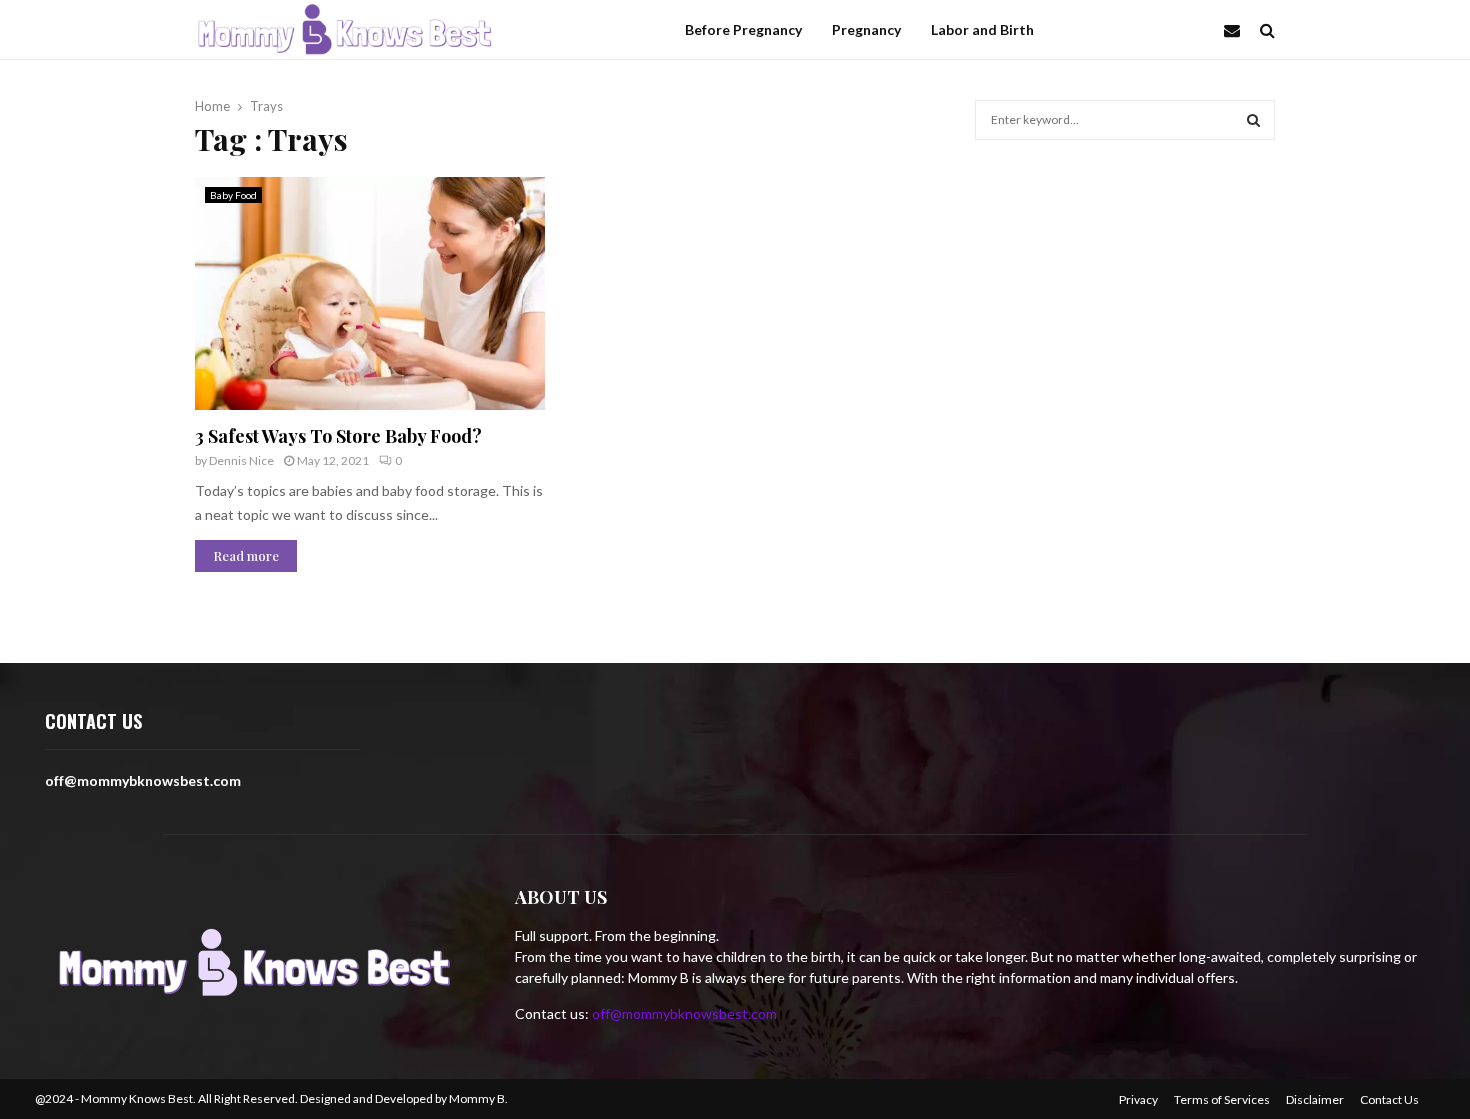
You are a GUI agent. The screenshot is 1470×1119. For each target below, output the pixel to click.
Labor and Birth (982, 29)
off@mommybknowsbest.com (684, 1013)
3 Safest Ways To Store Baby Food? (338, 436)
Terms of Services (1222, 1099)
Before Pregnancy (743, 29)
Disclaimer (1315, 1099)
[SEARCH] (1253, 120)
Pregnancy (866, 29)
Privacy (1138, 1099)
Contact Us (1389, 1099)
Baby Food (233, 195)
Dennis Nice (241, 460)
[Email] (1237, 30)
